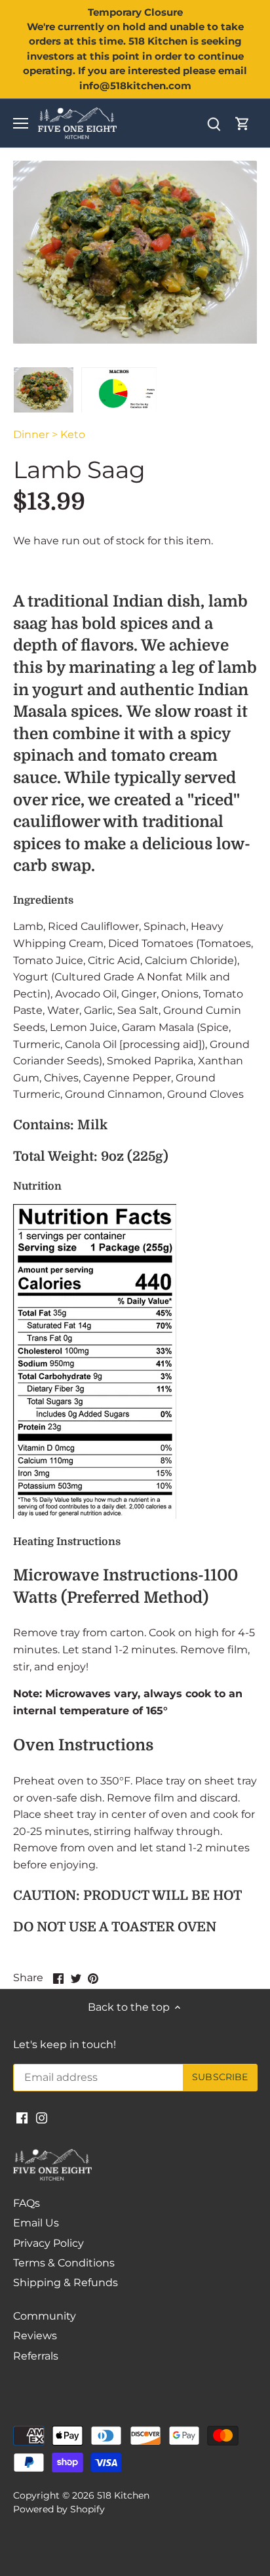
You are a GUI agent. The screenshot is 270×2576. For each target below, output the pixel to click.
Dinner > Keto (49, 434)
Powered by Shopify (59, 2509)
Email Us (36, 2223)
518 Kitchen (123, 2495)
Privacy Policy (48, 2243)
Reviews (35, 2336)
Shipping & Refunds (66, 2283)
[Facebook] (22, 2118)
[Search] (214, 124)
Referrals (36, 2356)
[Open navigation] (21, 123)
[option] (44, 390)
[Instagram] (42, 2118)
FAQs (27, 2203)
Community (45, 2316)
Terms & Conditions (64, 2263)
